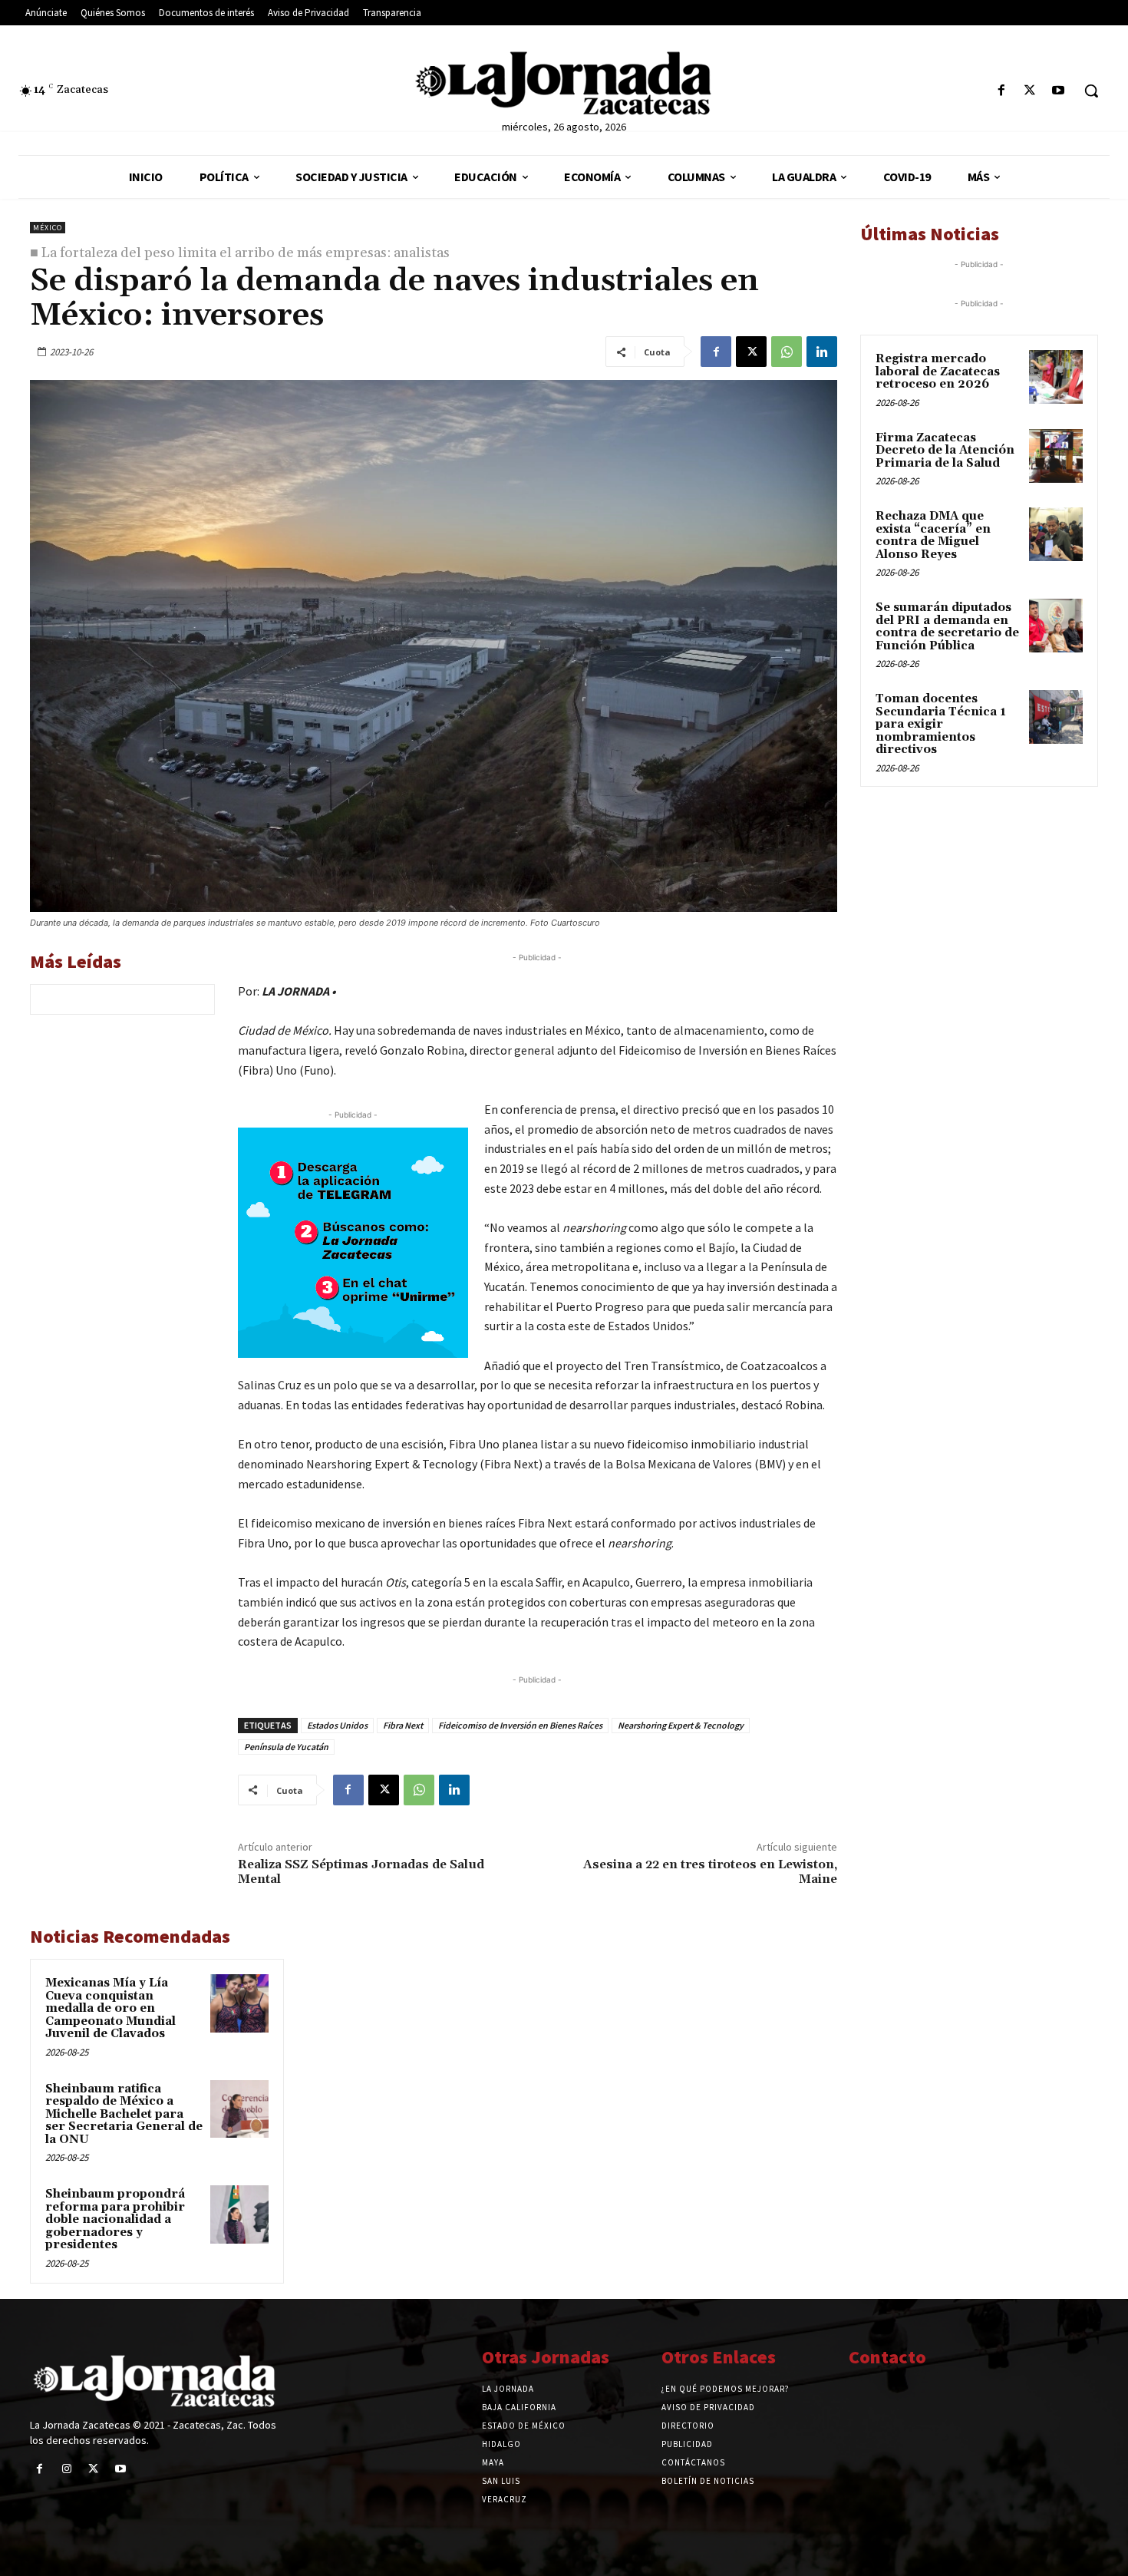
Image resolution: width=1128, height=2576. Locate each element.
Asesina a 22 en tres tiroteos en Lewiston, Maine (710, 1872)
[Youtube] (1059, 91)
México (48, 228)
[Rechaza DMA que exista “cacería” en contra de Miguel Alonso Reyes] (1056, 534)
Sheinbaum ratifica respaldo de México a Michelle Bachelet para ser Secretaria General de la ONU (124, 2114)
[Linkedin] (822, 352)
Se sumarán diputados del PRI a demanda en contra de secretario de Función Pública (947, 627)
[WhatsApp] (787, 352)
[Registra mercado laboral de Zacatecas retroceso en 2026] (1056, 377)
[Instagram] (66, 2469)
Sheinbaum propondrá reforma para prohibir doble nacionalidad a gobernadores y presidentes (115, 2219)
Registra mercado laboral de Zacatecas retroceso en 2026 (938, 372)
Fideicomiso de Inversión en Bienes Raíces (520, 1725)
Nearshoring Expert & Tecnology (681, 1725)
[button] (1091, 91)
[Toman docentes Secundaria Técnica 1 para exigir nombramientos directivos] (1056, 717)
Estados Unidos (337, 1725)
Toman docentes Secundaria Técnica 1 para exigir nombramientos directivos (941, 724)
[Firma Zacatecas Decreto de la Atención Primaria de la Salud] (1056, 456)
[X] (1030, 91)
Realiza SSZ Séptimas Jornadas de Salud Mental (361, 1872)
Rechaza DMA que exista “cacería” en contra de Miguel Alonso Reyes (933, 535)
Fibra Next (403, 1725)
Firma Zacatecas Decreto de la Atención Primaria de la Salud (945, 451)
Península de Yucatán (286, 1747)
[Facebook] (1001, 91)
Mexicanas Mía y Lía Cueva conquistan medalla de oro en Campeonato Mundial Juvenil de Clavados (110, 2008)
